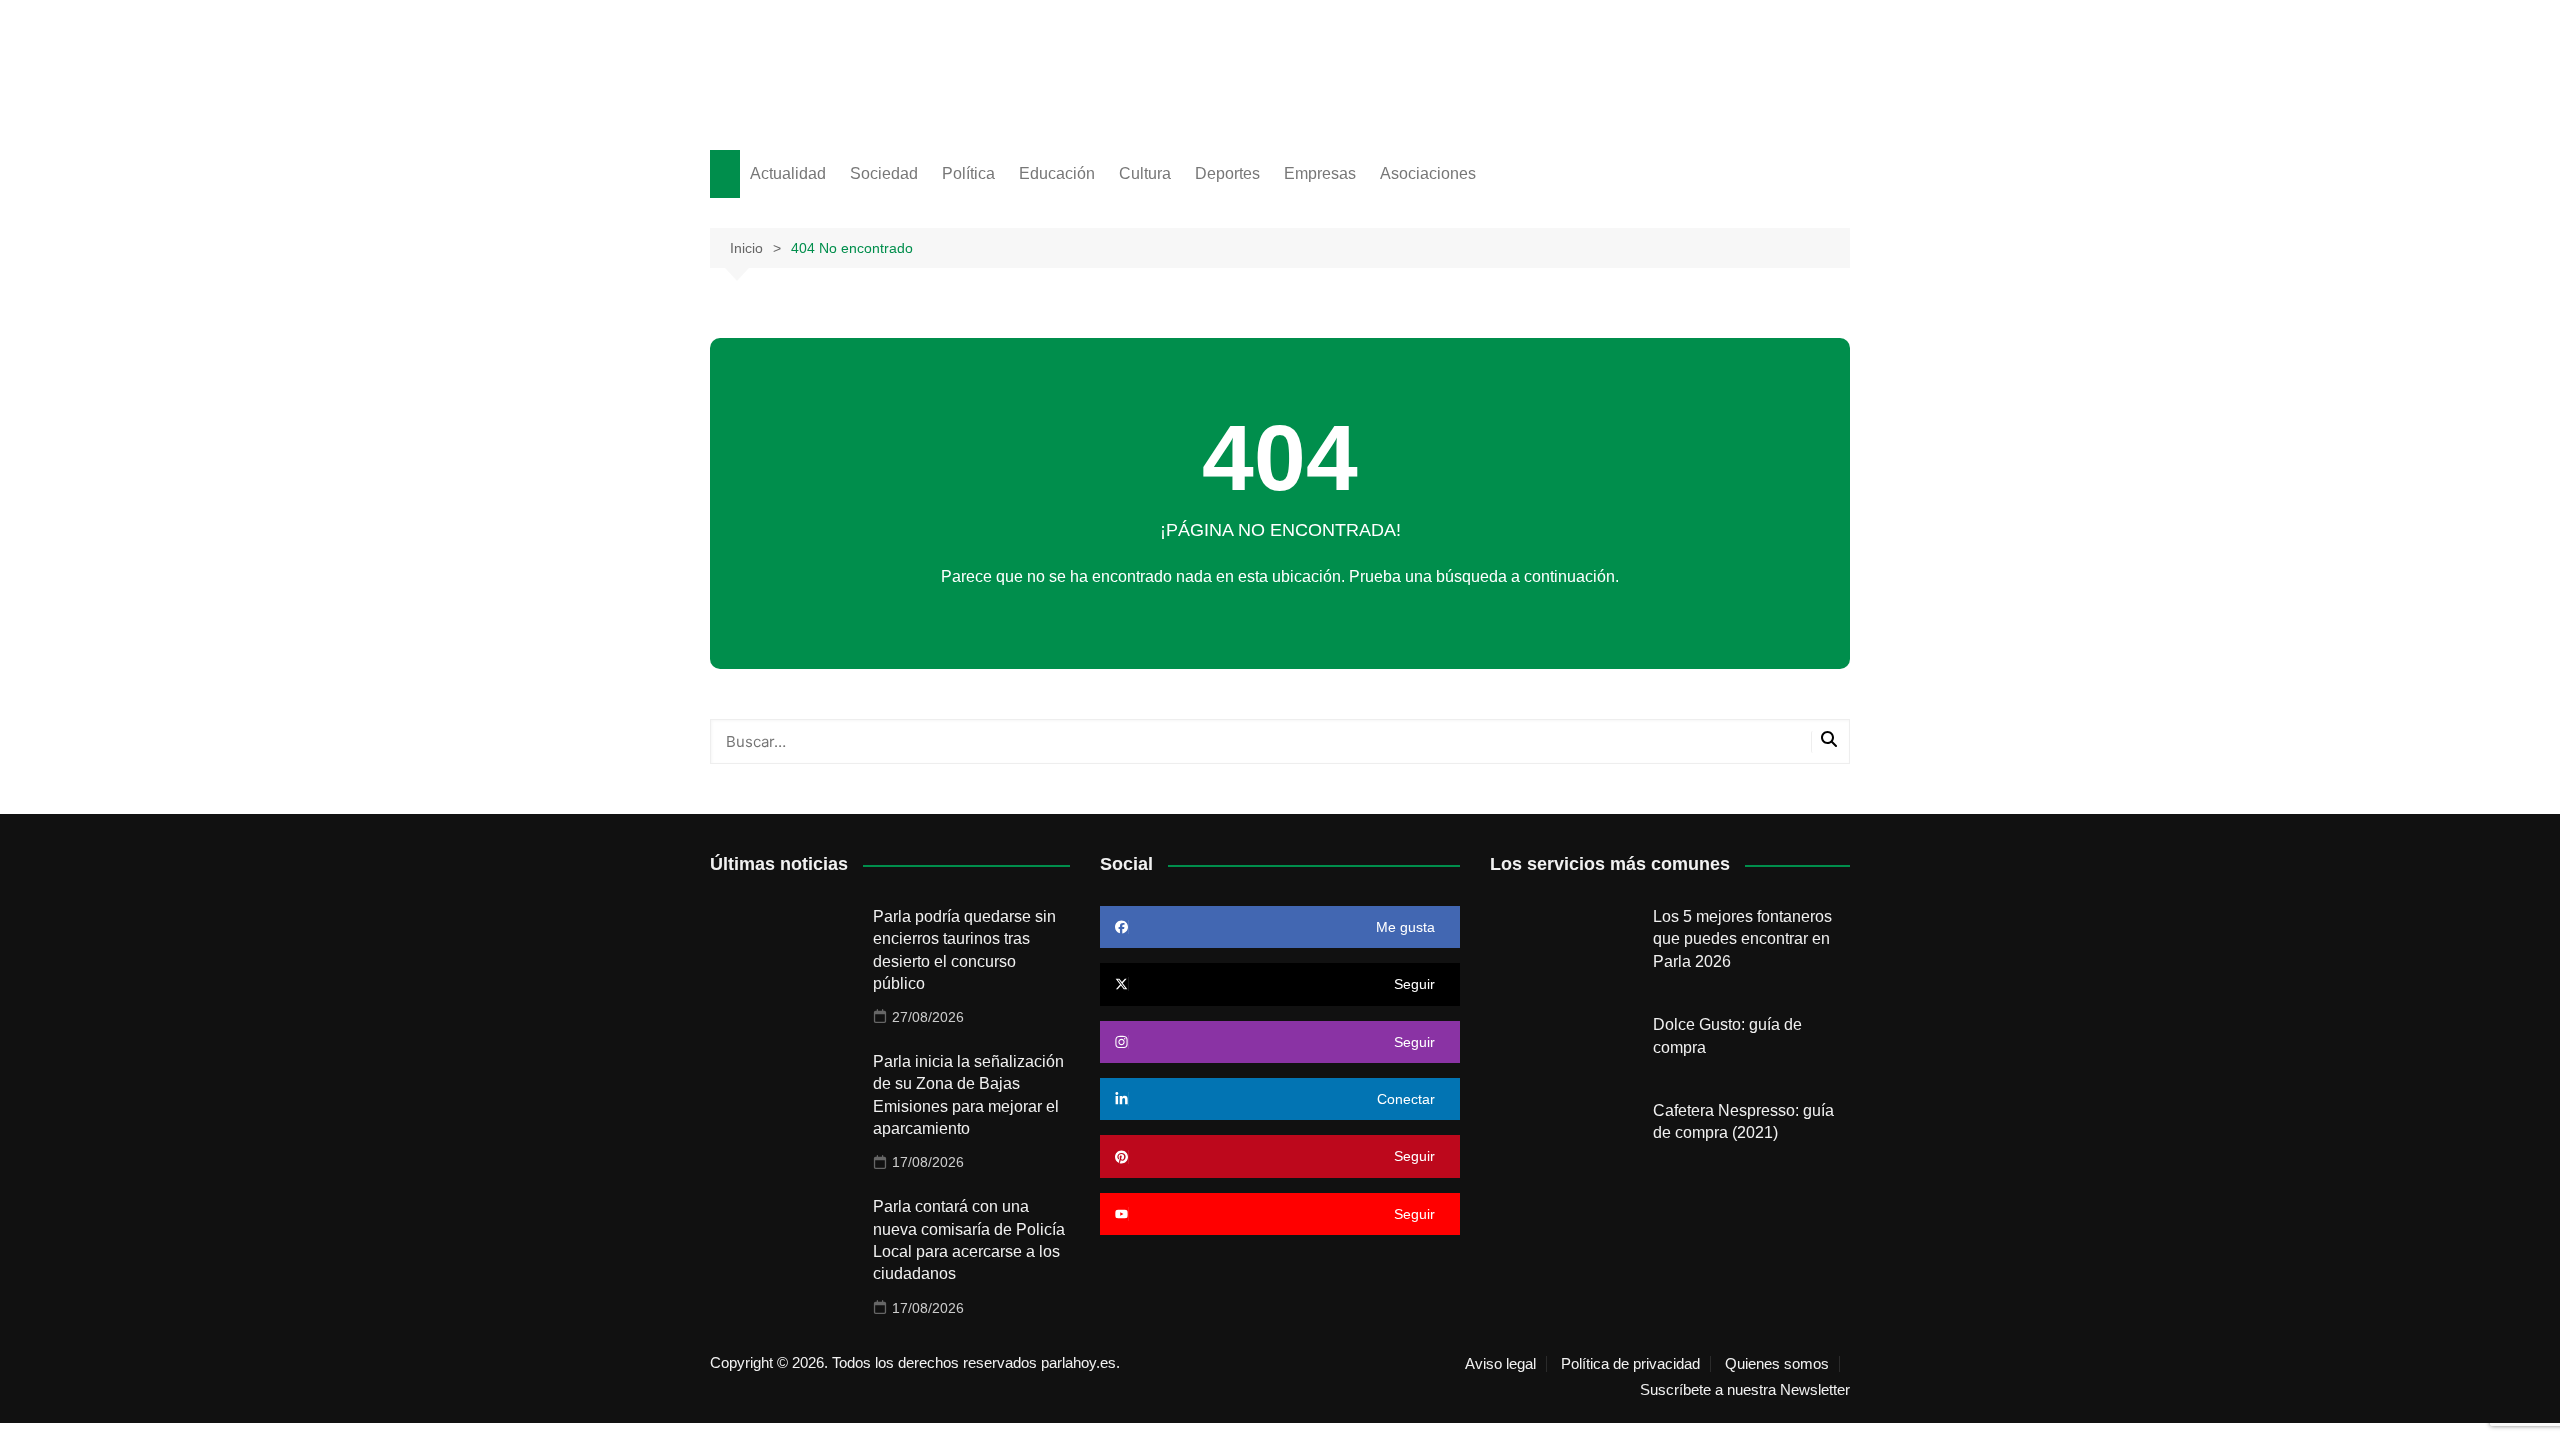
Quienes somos (1777, 1364)
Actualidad (788, 173)
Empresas (1320, 173)
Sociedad (884, 173)
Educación (1057, 173)
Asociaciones (1428, 173)
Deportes (1227, 173)
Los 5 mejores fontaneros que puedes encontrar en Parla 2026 (1742, 939)
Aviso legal (1500, 1364)
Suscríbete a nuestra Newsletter (1745, 1390)
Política (968, 173)
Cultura (1145, 173)
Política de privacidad (1630, 1364)
